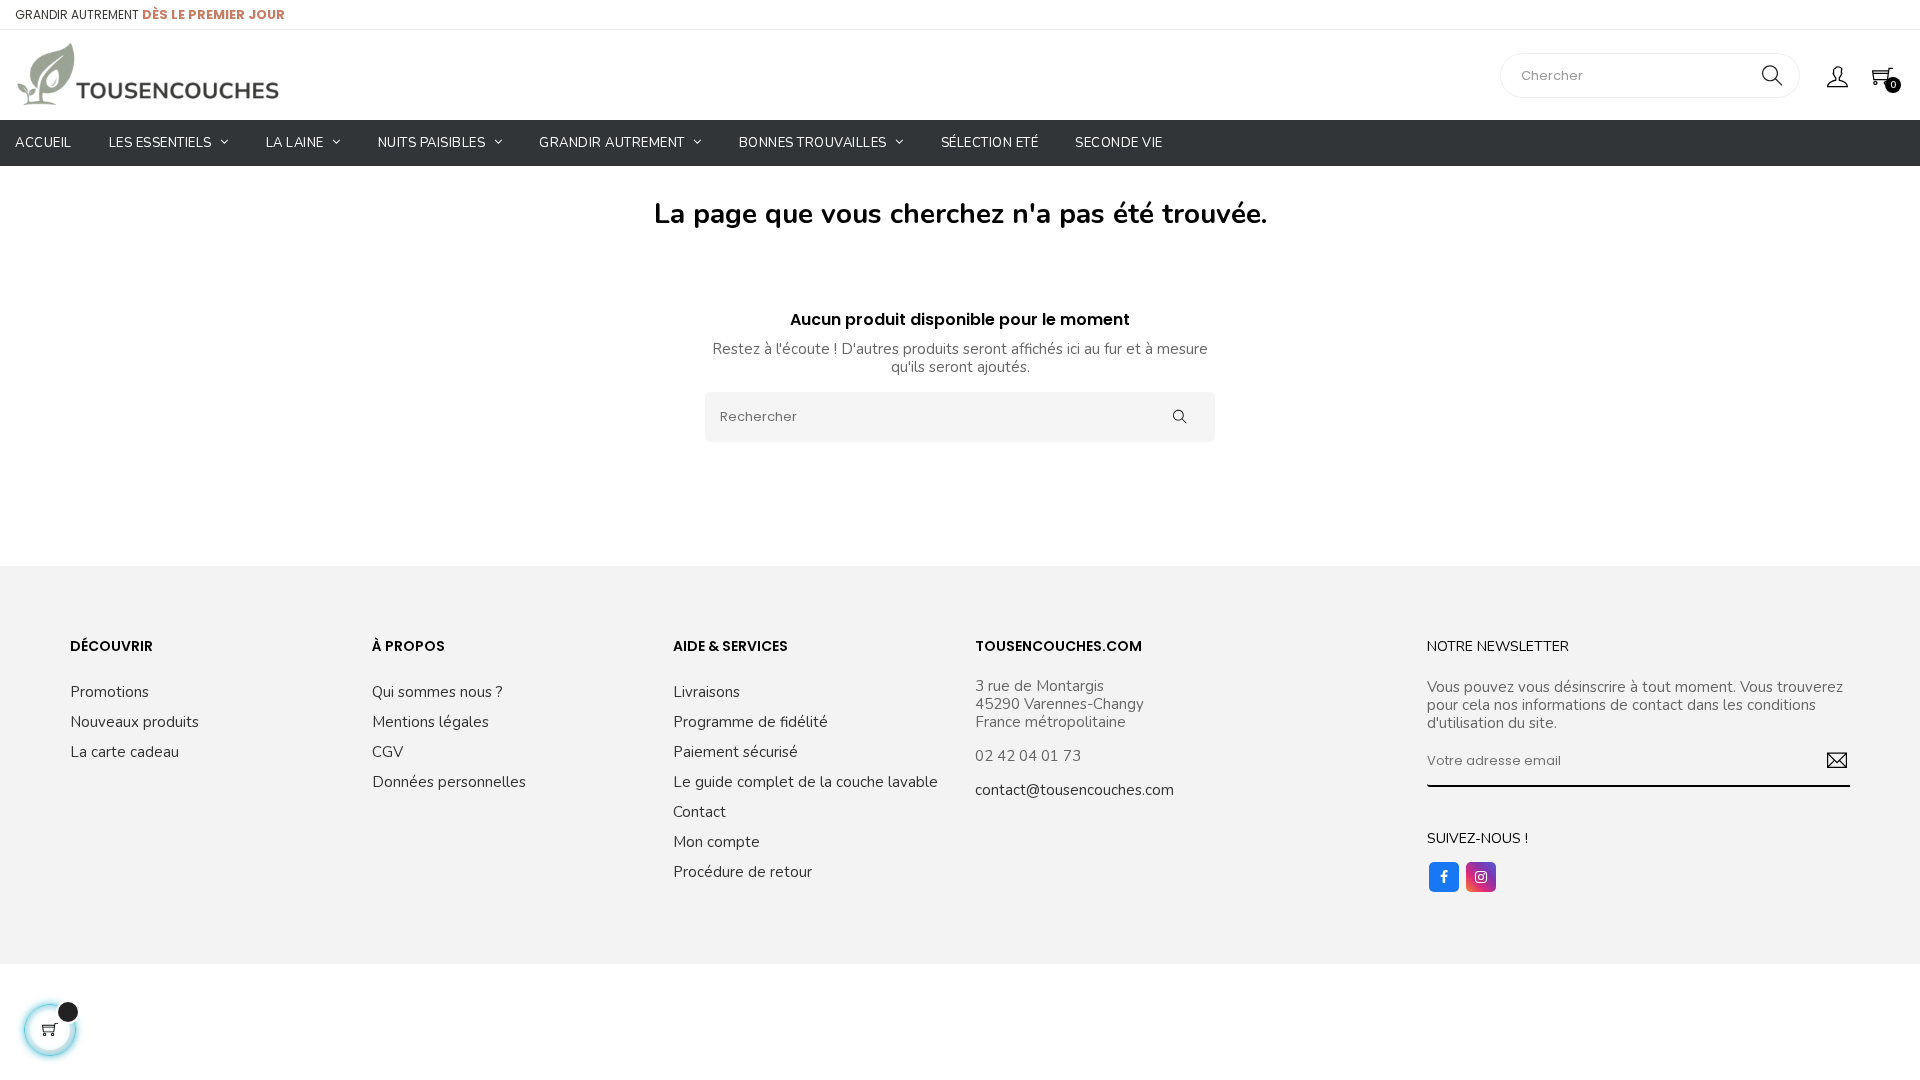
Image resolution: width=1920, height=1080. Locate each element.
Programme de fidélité (750, 722)
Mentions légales (430, 722)
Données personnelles (449, 782)
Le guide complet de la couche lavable (805, 782)
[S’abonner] (1829, 762)
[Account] (1837, 75)
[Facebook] (1444, 877)
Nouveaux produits (134, 722)
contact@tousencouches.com (1074, 790)
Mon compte (716, 842)
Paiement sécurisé (735, 752)
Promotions (109, 692)
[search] (1772, 75)
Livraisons (706, 692)
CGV (387, 752)
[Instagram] (1481, 877)
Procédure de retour (742, 872)
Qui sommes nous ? (437, 692)
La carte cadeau (124, 752)
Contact (699, 812)
